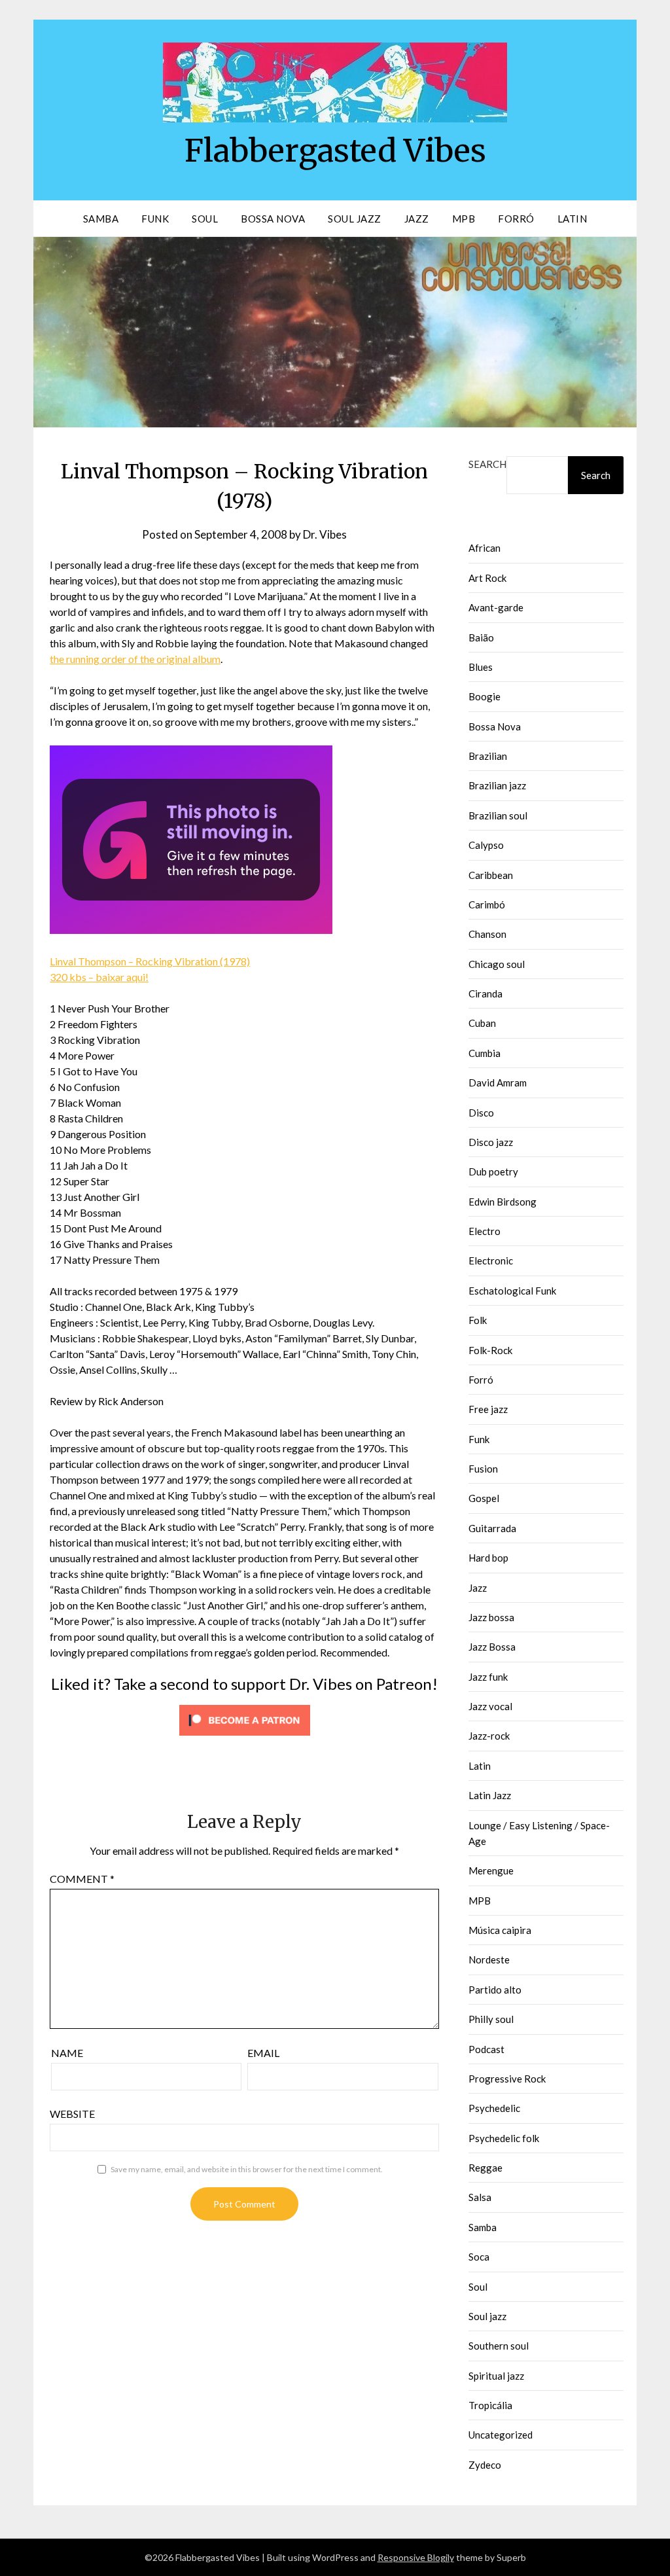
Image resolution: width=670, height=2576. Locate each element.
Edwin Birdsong (502, 1202)
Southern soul (499, 2346)
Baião (481, 637)
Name (67, 2053)
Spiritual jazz (496, 2376)
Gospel (484, 1498)
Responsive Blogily (416, 2557)
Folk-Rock (490, 1350)
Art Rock (487, 578)
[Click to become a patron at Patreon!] (245, 1738)
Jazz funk (488, 1677)
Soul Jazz (355, 219)
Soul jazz (487, 2316)
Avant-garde (496, 607)
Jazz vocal (490, 1706)
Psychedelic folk (504, 2138)
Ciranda (485, 993)
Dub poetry (493, 1172)
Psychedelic (494, 2108)
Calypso (486, 845)
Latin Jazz (490, 1795)
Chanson (487, 934)
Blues (481, 667)
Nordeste (489, 1959)
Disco (481, 1113)
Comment (82, 1879)
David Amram (498, 1082)
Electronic (491, 1261)
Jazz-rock (489, 1736)
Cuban (482, 1023)
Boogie (485, 696)
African (485, 548)
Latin (573, 219)
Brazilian (488, 756)
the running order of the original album (135, 659)
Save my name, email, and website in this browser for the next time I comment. (247, 2169)
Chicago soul (497, 964)
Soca (479, 2257)
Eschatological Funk (512, 1291)
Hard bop (488, 1558)
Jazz (417, 219)
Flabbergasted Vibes (335, 151)
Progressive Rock (507, 2079)
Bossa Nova (273, 219)
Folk (478, 1320)
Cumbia (485, 1053)
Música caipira (500, 1930)
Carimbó (487, 904)
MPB (464, 219)
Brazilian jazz (497, 785)
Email (263, 2053)
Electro (485, 1231)
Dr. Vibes (325, 534)
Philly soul (491, 2019)
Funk (155, 219)
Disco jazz (491, 1142)
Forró (516, 219)
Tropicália (490, 2405)
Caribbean (491, 875)
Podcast (486, 2049)
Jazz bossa (491, 1617)
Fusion (483, 1469)
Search (487, 464)
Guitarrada (492, 1528)
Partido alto (495, 1990)
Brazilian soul (498, 815)
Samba (101, 219)
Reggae (485, 2168)
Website (72, 2114)
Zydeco (485, 2465)
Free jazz (488, 1409)
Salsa (480, 2197)
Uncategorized (501, 2435)
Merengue (491, 1870)
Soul (205, 219)
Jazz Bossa (492, 1647)
